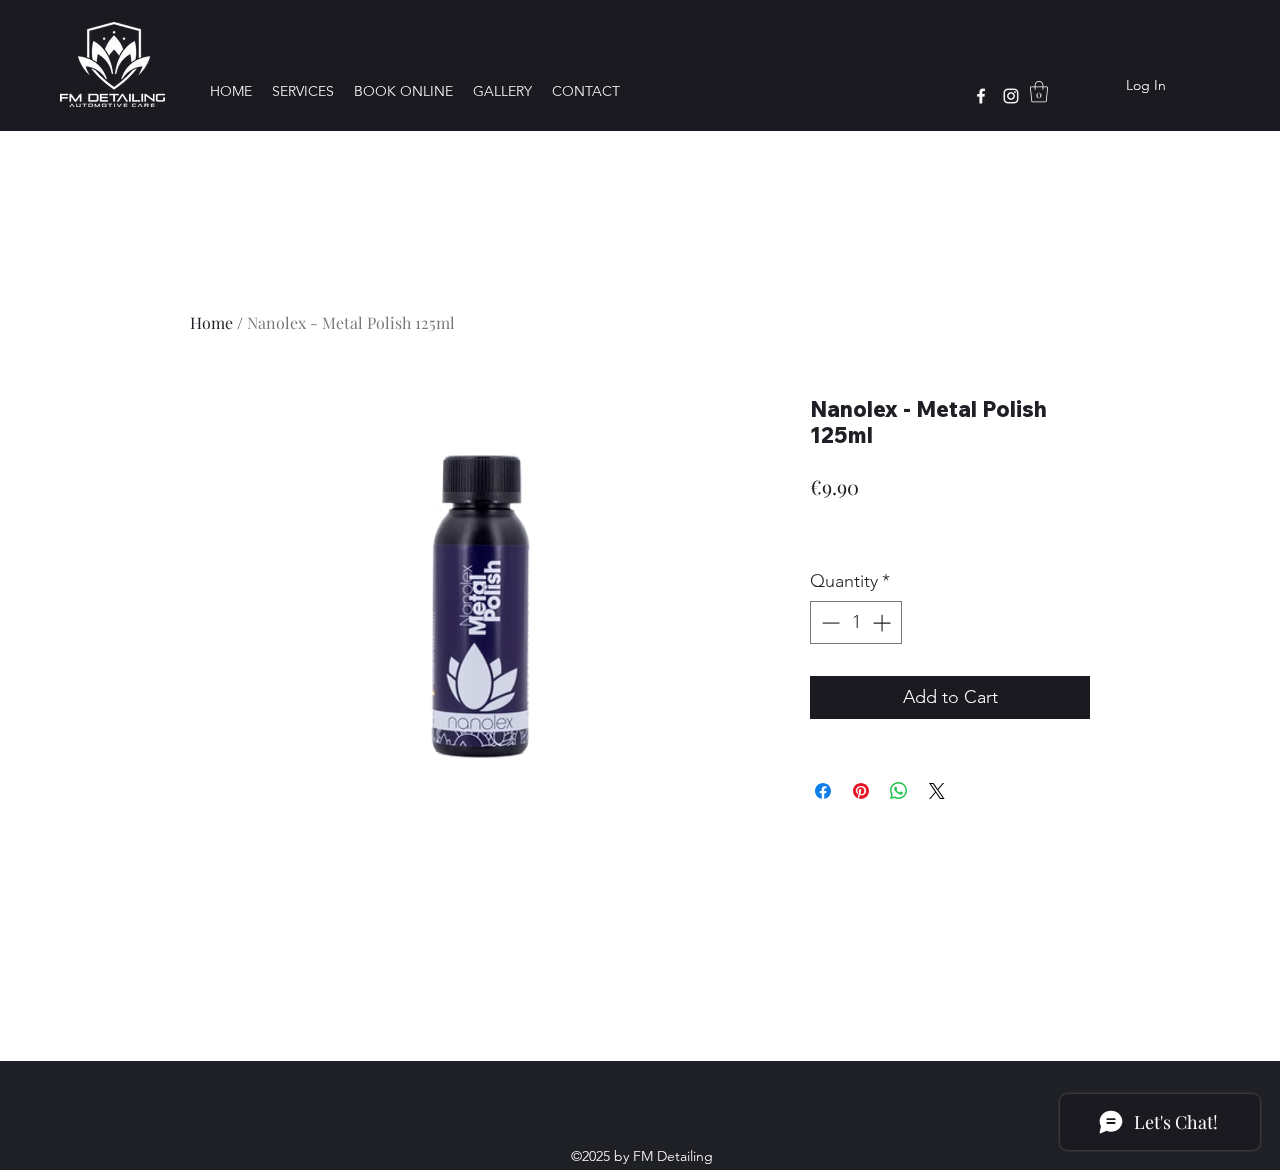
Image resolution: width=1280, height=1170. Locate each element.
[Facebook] (981, 96)
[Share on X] (937, 791)
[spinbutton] (856, 622)
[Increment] (883, 622)
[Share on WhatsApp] (899, 791)
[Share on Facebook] (823, 791)
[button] (1039, 91)
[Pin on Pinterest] (861, 791)
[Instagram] (1011, 96)
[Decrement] (828, 622)
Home (211, 322)
